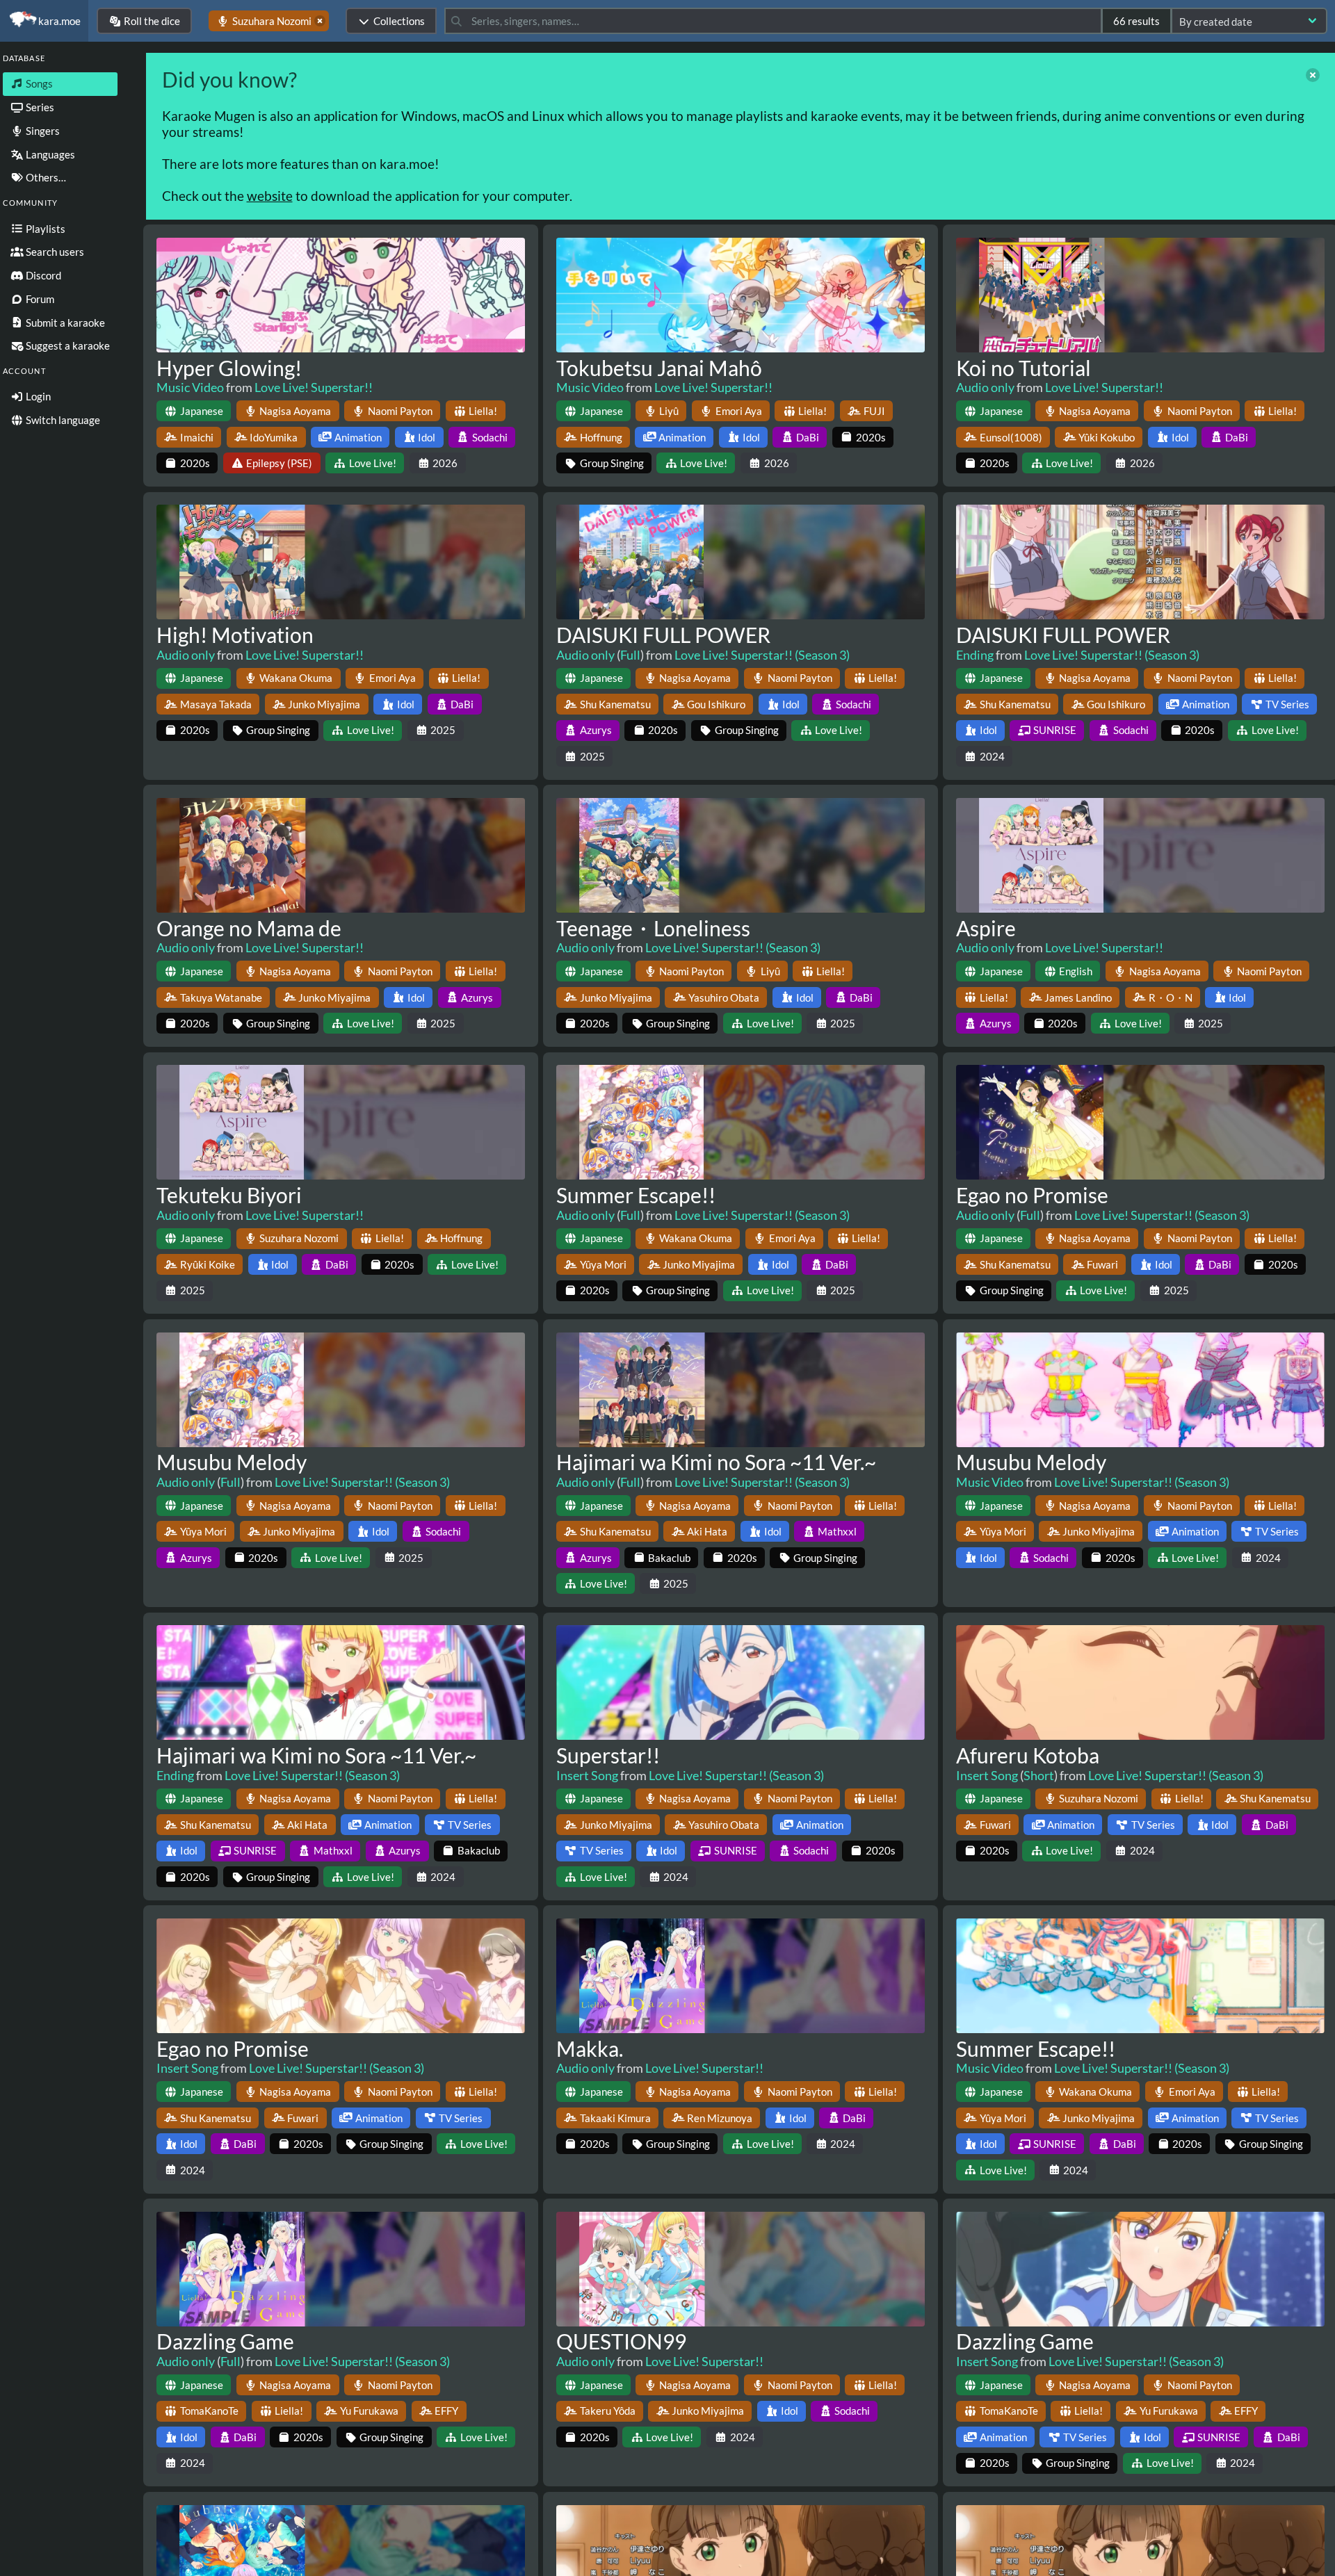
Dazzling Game (225, 2341)
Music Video (190, 387)
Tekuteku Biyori (229, 1195)
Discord (42, 275)
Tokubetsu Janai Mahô (659, 368)
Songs (38, 83)
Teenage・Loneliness (653, 928)
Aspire (986, 928)
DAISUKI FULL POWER (663, 635)
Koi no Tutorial (1023, 368)
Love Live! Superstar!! (314, 387)
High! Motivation (235, 635)
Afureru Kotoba (1028, 1755)
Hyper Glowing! (229, 368)
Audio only (985, 387)
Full (630, 655)
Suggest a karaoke (67, 345)
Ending (975, 655)
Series (39, 107)
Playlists (44, 229)
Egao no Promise (1032, 1195)
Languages (49, 154)
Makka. (590, 2048)
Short (1039, 1775)
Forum (39, 299)
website (270, 196)
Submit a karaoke (64, 323)
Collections (399, 21)
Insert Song (587, 1775)
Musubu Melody (232, 1462)
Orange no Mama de (249, 928)
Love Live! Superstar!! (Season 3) (762, 655)
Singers (42, 131)
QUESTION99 (621, 2341)
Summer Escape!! (636, 1195)
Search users (54, 252)
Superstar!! (608, 1755)
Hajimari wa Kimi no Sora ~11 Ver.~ (716, 1462)
